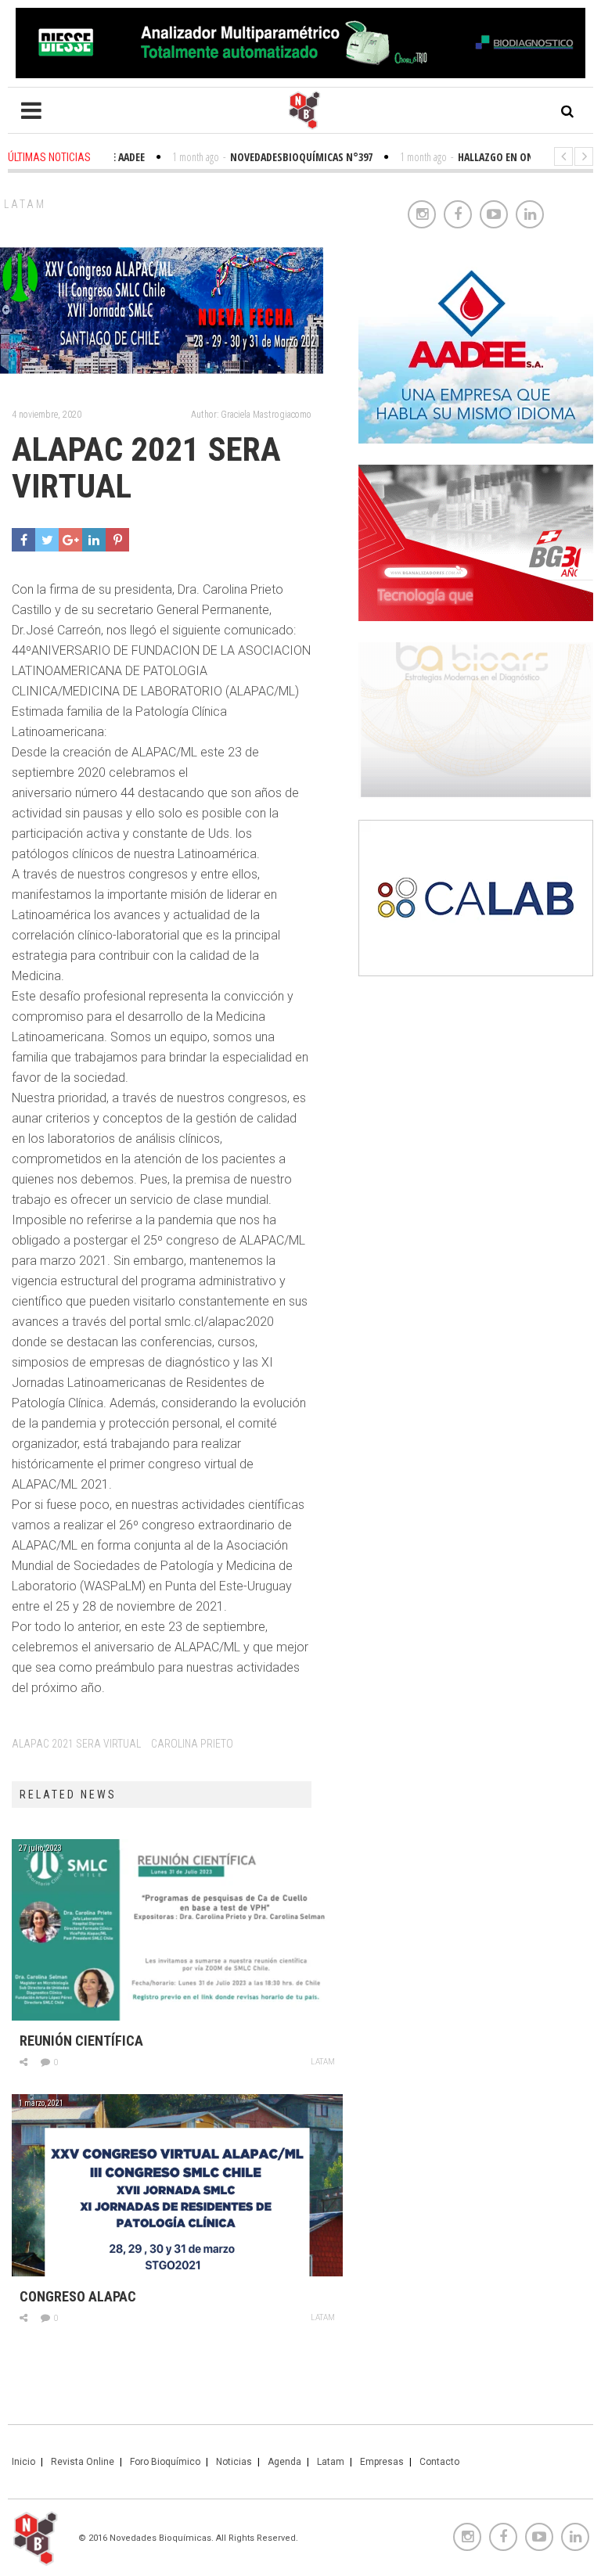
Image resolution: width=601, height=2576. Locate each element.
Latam (25, 204)
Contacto (439, 2462)
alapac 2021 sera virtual (76, 1744)
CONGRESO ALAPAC (78, 2296)
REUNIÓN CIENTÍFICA (81, 2041)
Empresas (382, 2462)
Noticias (234, 2462)
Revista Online (83, 2462)
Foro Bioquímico (165, 2462)
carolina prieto (192, 1744)
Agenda (284, 2462)
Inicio (23, 2462)
